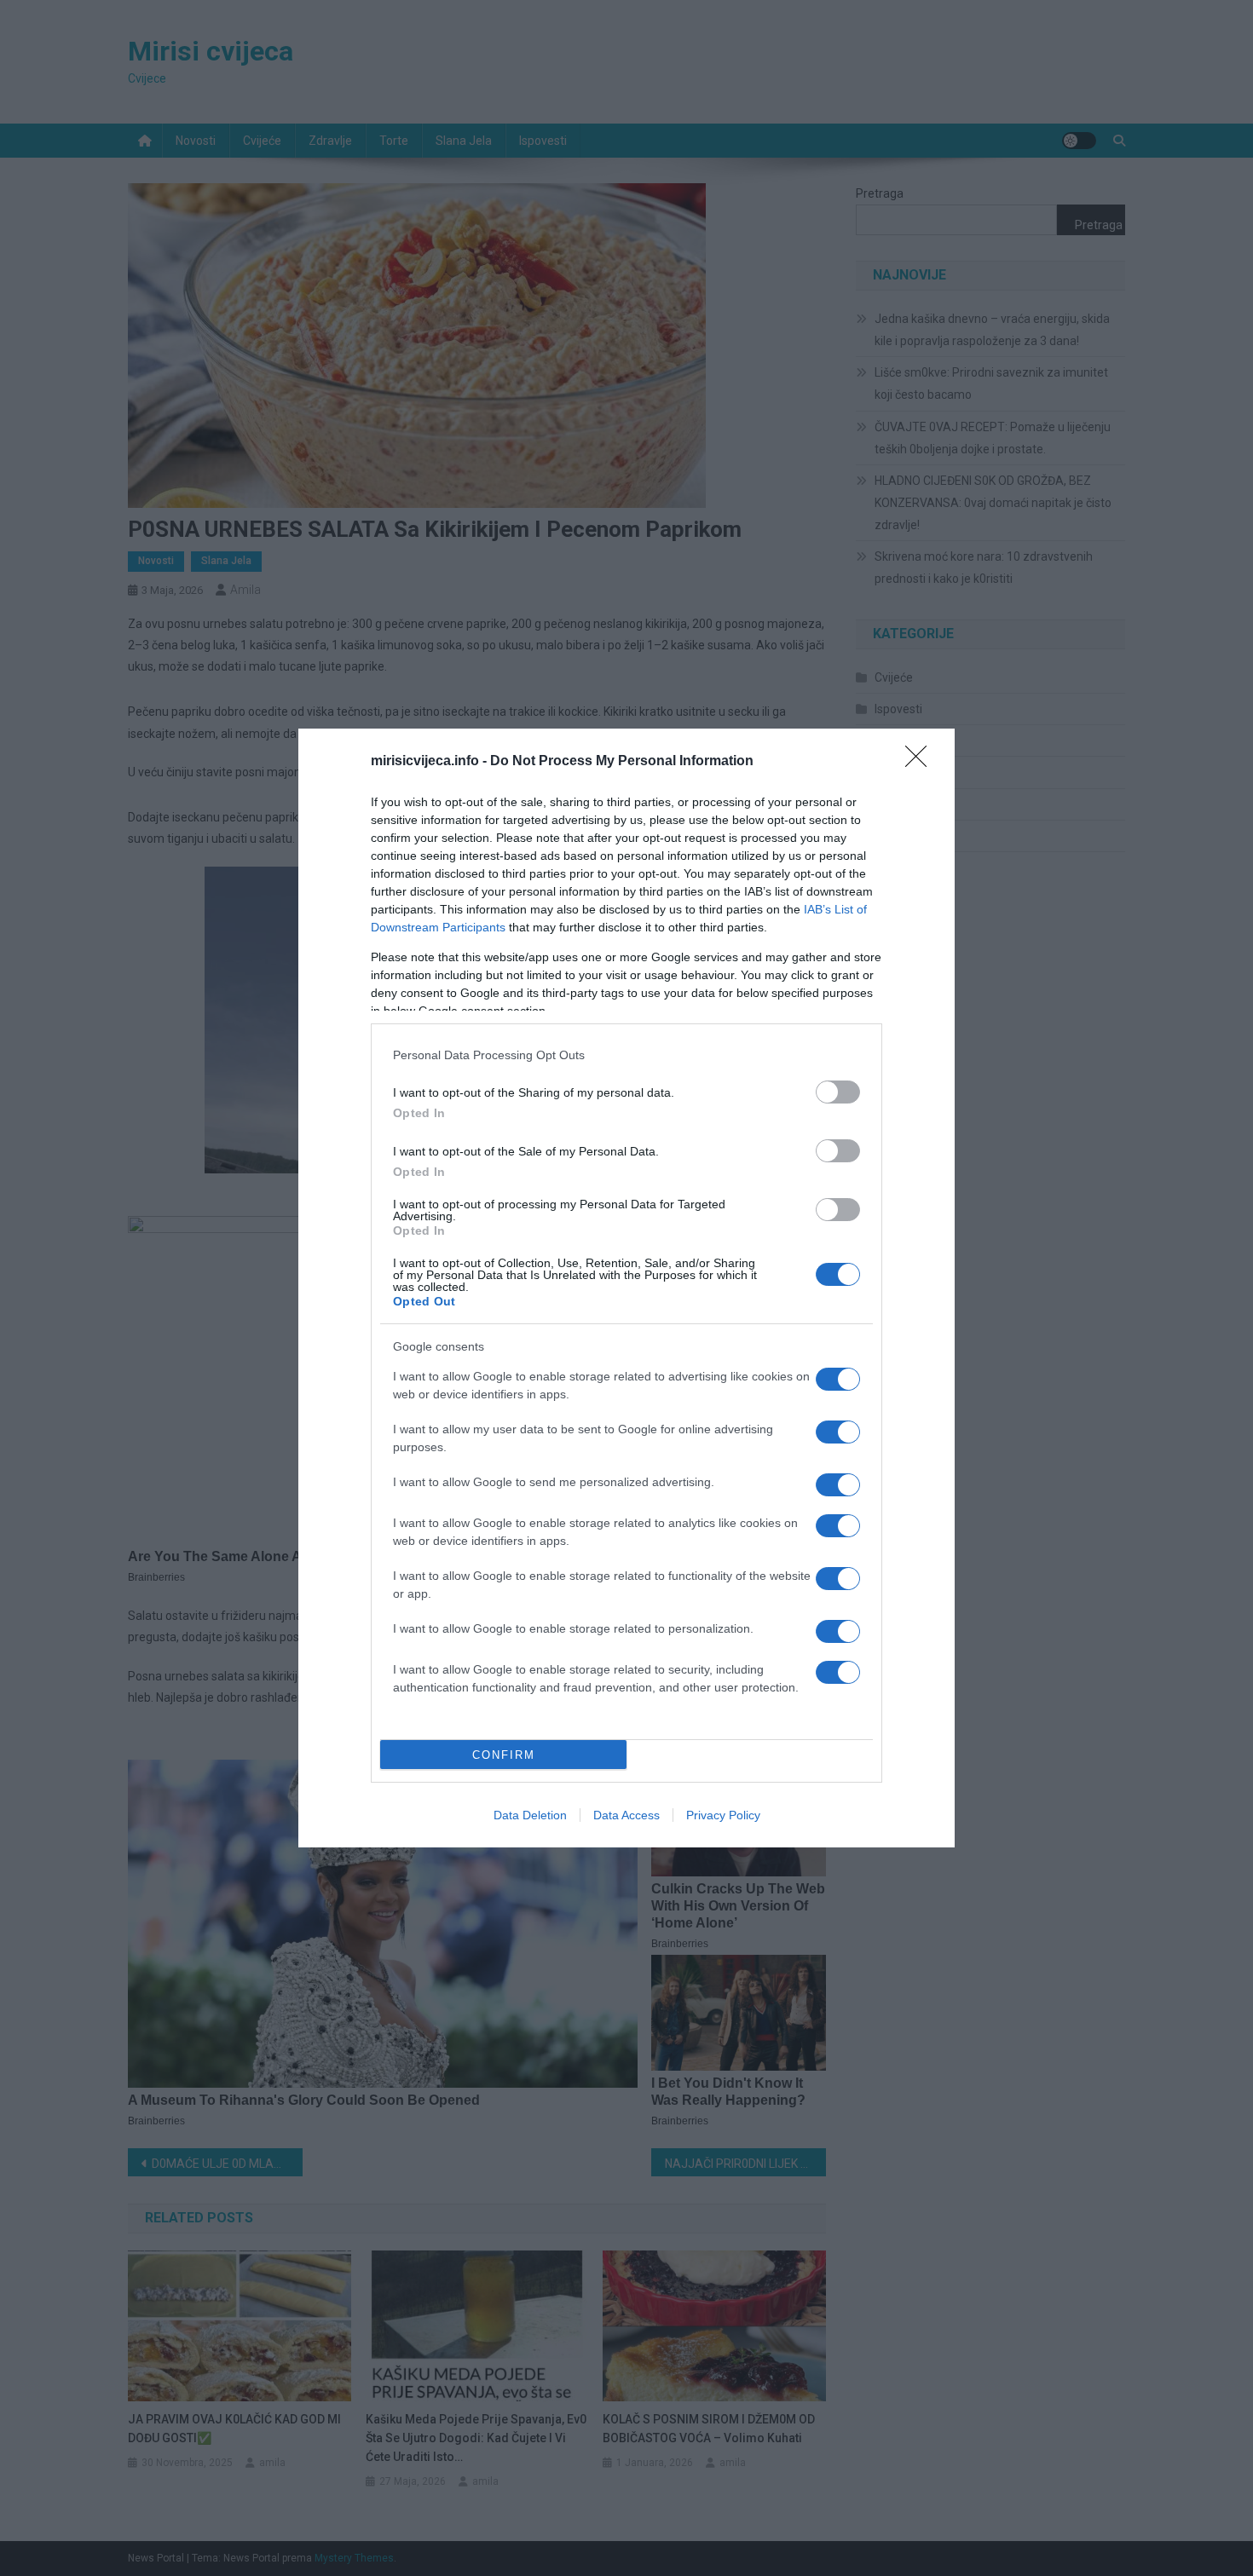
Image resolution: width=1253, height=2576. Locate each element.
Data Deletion (530, 1815)
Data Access (626, 1815)
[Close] (921, 762)
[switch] (838, 1092)
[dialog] (626, 1288)
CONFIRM (504, 1755)
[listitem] (626, 1055)
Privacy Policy (723, 1815)
